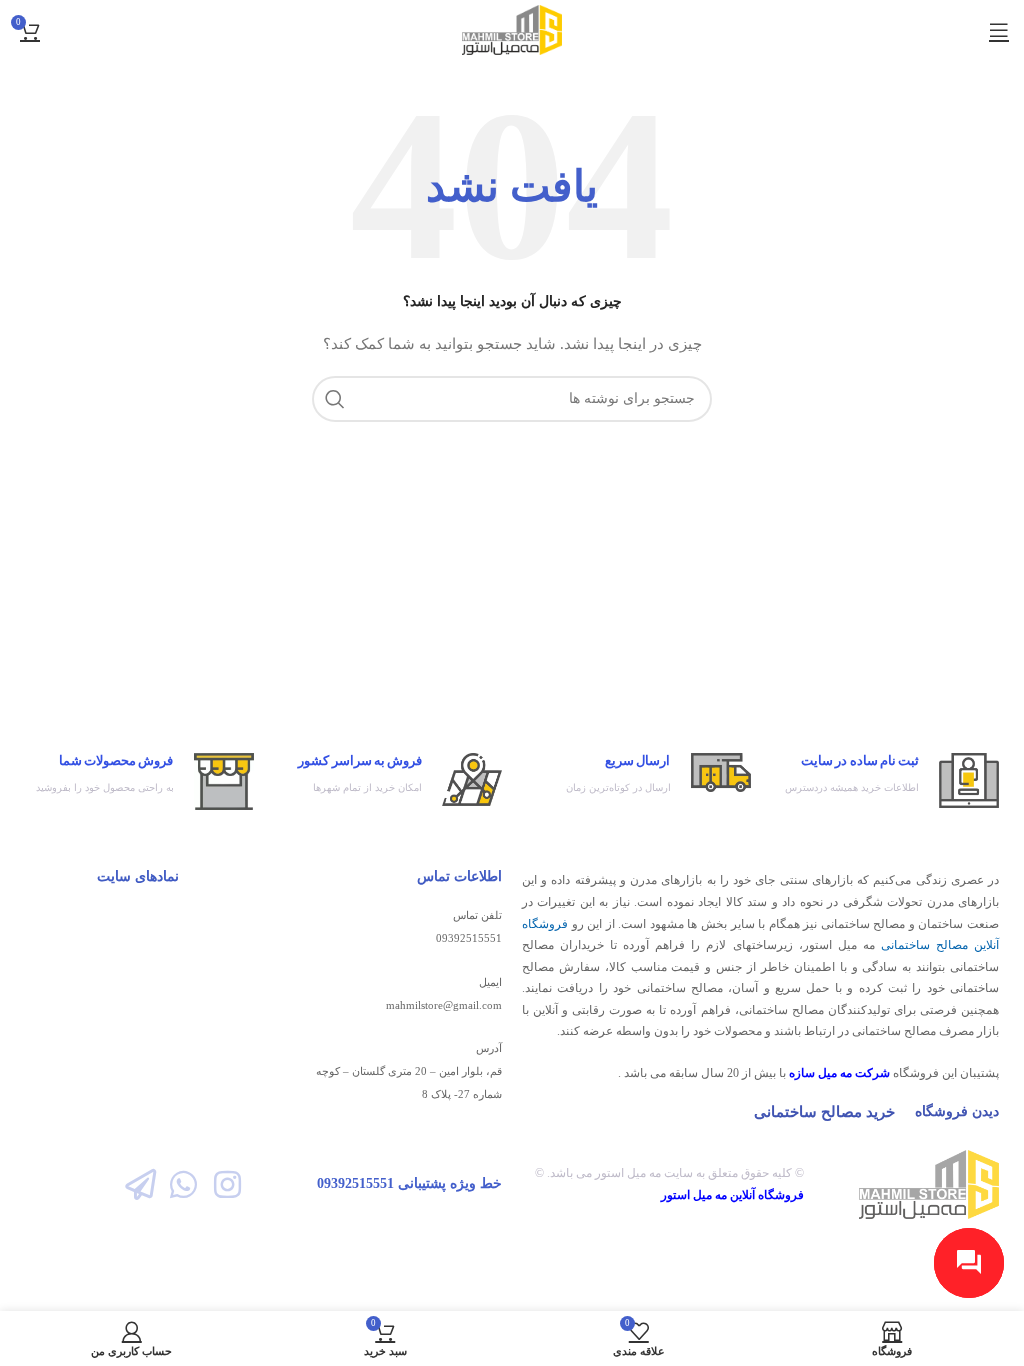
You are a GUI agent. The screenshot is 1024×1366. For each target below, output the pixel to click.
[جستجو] (335, 399)
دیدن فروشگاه (957, 1111)
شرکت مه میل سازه (839, 1073)
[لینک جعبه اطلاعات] (885, 780)
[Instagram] (227, 1184)
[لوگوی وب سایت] (512, 28)
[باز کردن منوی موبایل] (999, 30)
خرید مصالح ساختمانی (824, 1112)
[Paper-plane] (140, 1184)
